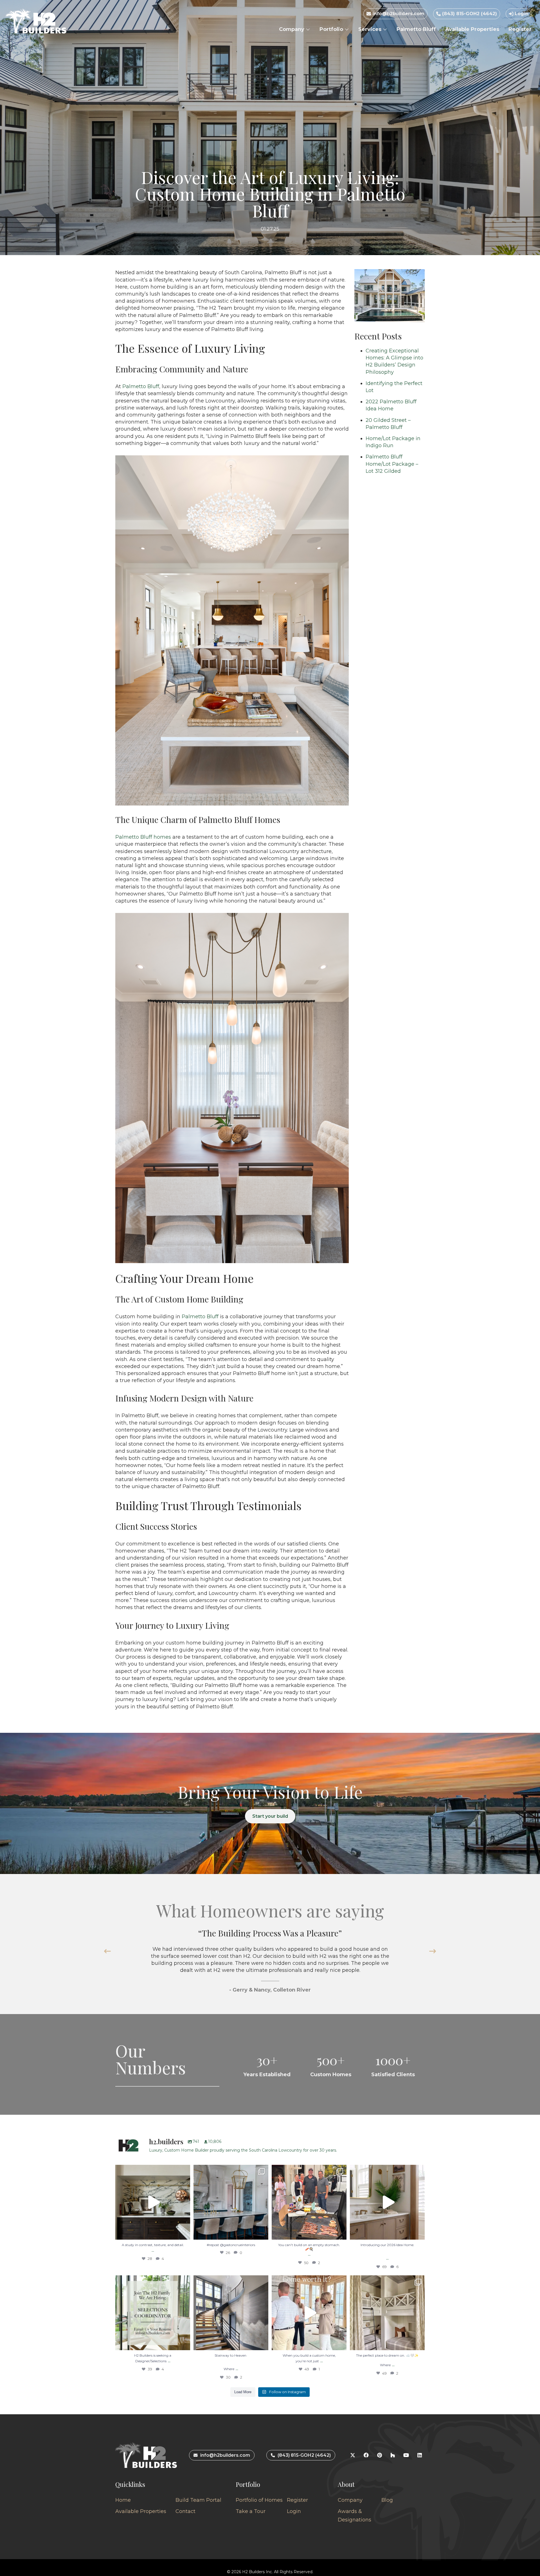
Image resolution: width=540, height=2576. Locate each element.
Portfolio (332, 29)
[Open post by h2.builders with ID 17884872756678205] (309, 2202)
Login (521, 14)
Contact (185, 2511)
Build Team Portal (198, 2500)
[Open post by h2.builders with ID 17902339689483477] (153, 2202)
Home (123, 2500)
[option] (270, 1960)
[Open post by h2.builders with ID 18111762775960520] (231, 2313)
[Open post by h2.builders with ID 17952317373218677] (387, 2202)
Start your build (270, 1816)
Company (292, 29)
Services (371, 29)
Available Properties (472, 29)
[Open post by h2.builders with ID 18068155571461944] (387, 2313)
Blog (387, 2500)
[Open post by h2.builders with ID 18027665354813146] (153, 2313)
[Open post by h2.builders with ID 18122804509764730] (309, 2313)
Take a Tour (251, 2511)
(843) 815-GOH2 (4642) (469, 14)
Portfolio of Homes (259, 2500)
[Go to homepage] (36, 21)
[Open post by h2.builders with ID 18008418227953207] (231, 2202)
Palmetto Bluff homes (143, 837)
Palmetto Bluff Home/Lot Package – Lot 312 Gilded (392, 464)
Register (520, 29)
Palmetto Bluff (416, 29)
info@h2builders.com (398, 14)
